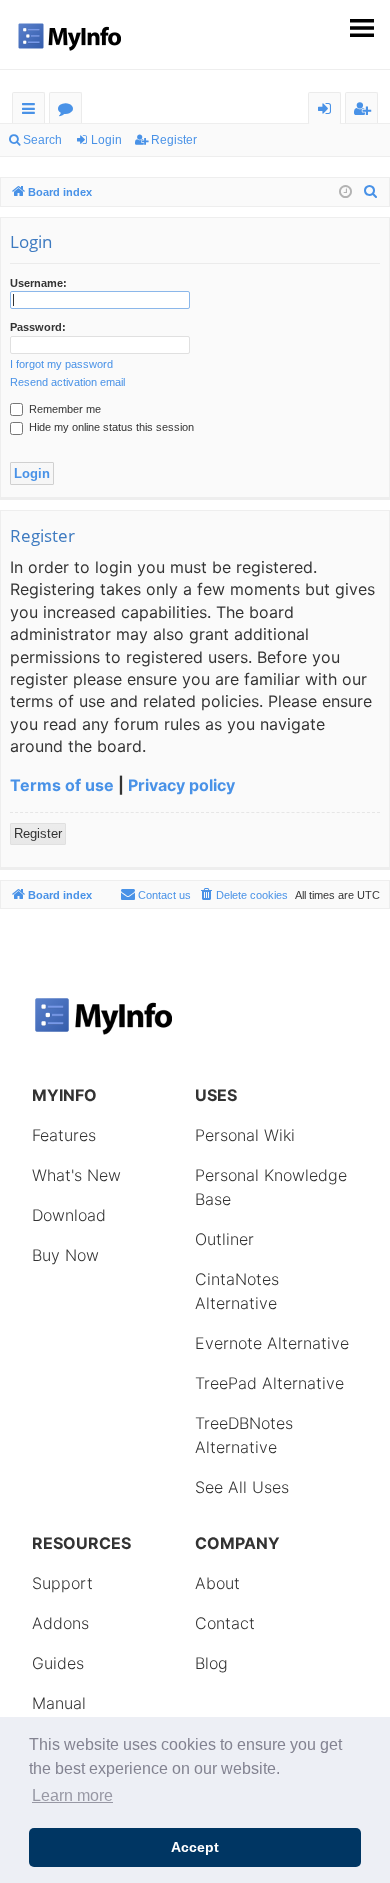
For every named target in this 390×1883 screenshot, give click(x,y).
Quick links (32, 111)
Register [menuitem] (366, 111)
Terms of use (62, 785)
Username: (38, 283)
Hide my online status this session (110, 427)
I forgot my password (61, 364)
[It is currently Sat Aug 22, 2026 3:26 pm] (345, 192)
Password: (38, 327)
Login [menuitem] (328, 111)
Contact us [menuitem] (164, 895)
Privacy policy (181, 785)
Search (42, 140)
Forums (69, 111)
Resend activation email (67, 382)
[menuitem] (371, 192)
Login (106, 140)
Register (174, 140)
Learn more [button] (72, 1795)
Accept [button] (195, 1847)
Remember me (63, 409)
